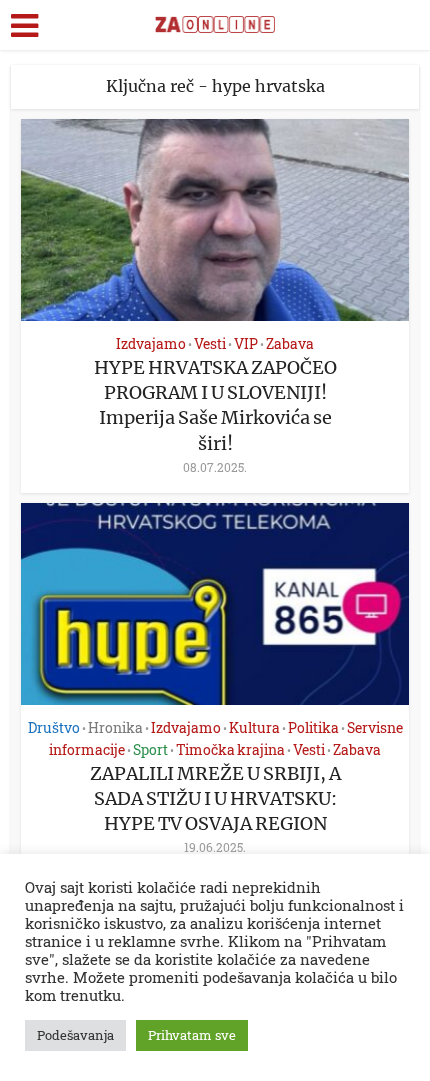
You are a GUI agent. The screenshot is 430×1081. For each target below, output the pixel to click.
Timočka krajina (230, 749)
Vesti (210, 343)
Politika (313, 727)
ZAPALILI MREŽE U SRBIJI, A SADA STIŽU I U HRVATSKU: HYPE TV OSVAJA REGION (215, 798)
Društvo (54, 727)
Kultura (254, 727)
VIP (246, 343)
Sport (150, 749)
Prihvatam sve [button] (192, 1035)
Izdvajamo (151, 343)
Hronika (115, 727)
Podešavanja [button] (75, 1035)
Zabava (290, 343)
